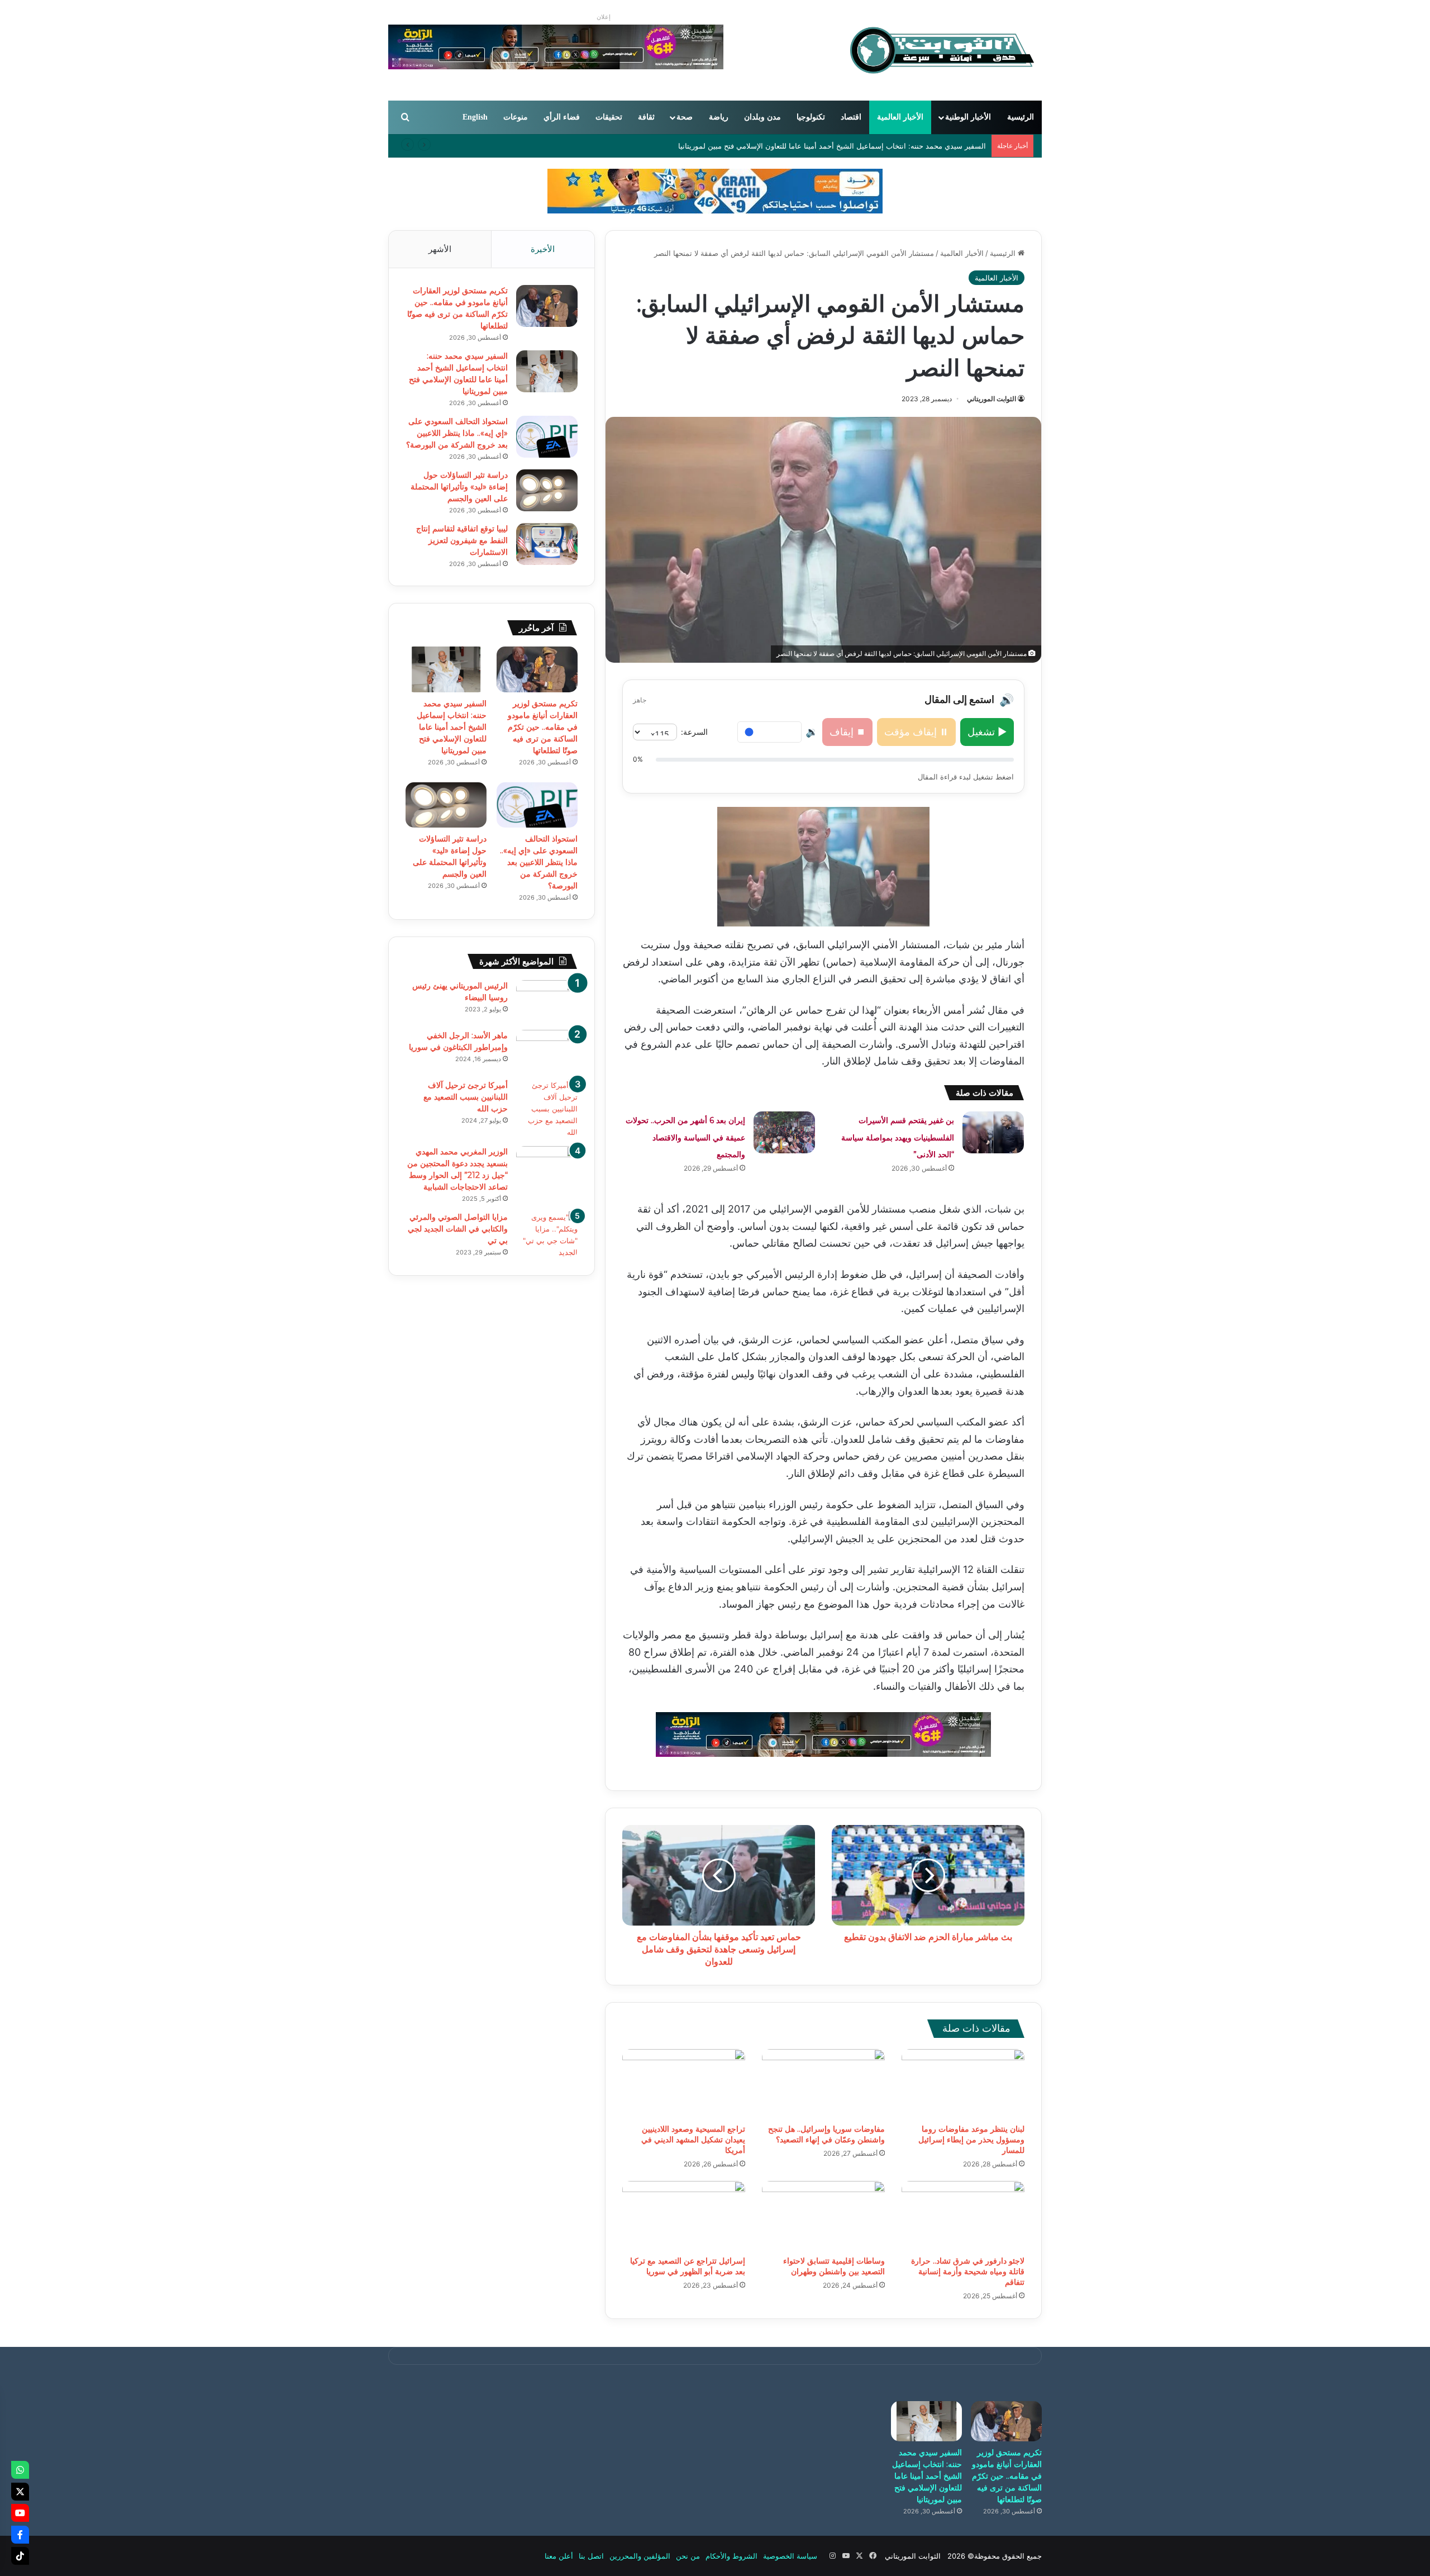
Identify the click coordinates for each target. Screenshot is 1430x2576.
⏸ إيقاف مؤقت (916, 732)
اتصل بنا (591, 2556)
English (475, 117)
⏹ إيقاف (847, 732)
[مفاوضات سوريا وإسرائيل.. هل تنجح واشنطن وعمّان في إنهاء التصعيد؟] (823, 2084)
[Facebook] (20, 2535)
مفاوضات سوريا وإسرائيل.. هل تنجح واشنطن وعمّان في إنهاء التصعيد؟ (826, 2134)
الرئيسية (1021, 117)
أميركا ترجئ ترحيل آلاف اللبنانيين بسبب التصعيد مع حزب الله (466, 1097)
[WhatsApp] (20, 2470)
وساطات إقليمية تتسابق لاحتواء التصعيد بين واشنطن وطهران (834, 2266)
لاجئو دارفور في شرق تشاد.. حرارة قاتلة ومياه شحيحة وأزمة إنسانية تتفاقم (968, 2271)
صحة (685, 117)
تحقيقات (609, 117)
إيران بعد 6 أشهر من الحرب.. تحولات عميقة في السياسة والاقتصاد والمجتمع (685, 1137)
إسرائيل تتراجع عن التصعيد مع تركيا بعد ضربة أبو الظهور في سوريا (688, 2266)
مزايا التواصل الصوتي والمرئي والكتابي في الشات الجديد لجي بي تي (458, 1229)
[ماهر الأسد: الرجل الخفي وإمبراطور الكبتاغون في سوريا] (547, 1051)
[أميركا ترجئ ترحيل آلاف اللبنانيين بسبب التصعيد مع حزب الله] (547, 1109)
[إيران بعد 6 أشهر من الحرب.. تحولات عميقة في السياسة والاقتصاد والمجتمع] (784, 1132)
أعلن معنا (559, 2556)
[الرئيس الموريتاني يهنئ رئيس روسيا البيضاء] (547, 1001)
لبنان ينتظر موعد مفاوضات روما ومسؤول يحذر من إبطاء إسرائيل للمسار (971, 2140)
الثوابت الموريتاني (992, 399)
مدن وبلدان (762, 117)
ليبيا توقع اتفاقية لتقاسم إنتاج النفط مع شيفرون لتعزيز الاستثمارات (462, 540)
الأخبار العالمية (900, 117)
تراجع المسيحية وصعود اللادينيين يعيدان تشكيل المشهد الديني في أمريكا (693, 2140)
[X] (20, 2492)
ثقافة (646, 117)
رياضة (719, 117)
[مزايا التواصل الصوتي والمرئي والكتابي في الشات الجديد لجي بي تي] (547, 1235)
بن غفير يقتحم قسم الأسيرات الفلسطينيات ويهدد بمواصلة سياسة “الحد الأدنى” (898, 1137)
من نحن (688, 2556)
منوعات (516, 117)
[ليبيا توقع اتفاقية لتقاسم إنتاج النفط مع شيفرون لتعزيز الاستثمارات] (547, 544)
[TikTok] (20, 2556)
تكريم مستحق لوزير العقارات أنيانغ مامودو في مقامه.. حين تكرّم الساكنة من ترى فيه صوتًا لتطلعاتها (543, 727)
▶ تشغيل (987, 732)
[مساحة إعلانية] (715, 191)
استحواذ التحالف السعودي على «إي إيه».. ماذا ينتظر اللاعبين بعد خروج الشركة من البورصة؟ (457, 433)
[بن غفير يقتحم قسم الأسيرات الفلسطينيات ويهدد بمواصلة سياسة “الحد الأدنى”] (993, 1132)
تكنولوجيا (811, 117)
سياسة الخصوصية (790, 2556)
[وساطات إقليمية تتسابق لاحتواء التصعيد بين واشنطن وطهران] (823, 2216)
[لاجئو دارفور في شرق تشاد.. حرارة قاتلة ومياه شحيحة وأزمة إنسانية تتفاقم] (963, 2216)
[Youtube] (20, 2513)
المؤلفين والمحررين (640, 2556)
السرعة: (694, 732)
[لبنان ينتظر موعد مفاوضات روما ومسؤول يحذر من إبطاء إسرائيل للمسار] (963, 2084)
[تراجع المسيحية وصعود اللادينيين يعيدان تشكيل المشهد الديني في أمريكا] (684, 2084)
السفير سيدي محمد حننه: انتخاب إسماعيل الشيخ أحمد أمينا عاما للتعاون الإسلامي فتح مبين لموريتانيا (832, 146)
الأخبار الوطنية (968, 117)
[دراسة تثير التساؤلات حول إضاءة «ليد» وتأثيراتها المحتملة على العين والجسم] (547, 490)
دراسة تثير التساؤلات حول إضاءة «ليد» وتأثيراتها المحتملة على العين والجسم (459, 487)
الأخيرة (543, 249)
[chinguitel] (823, 1733)
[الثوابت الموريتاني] (941, 50)
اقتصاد (851, 117)
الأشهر (440, 249)
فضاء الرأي (562, 117)
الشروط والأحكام (731, 2556)
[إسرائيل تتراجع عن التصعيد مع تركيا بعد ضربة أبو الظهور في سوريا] (684, 2216)
